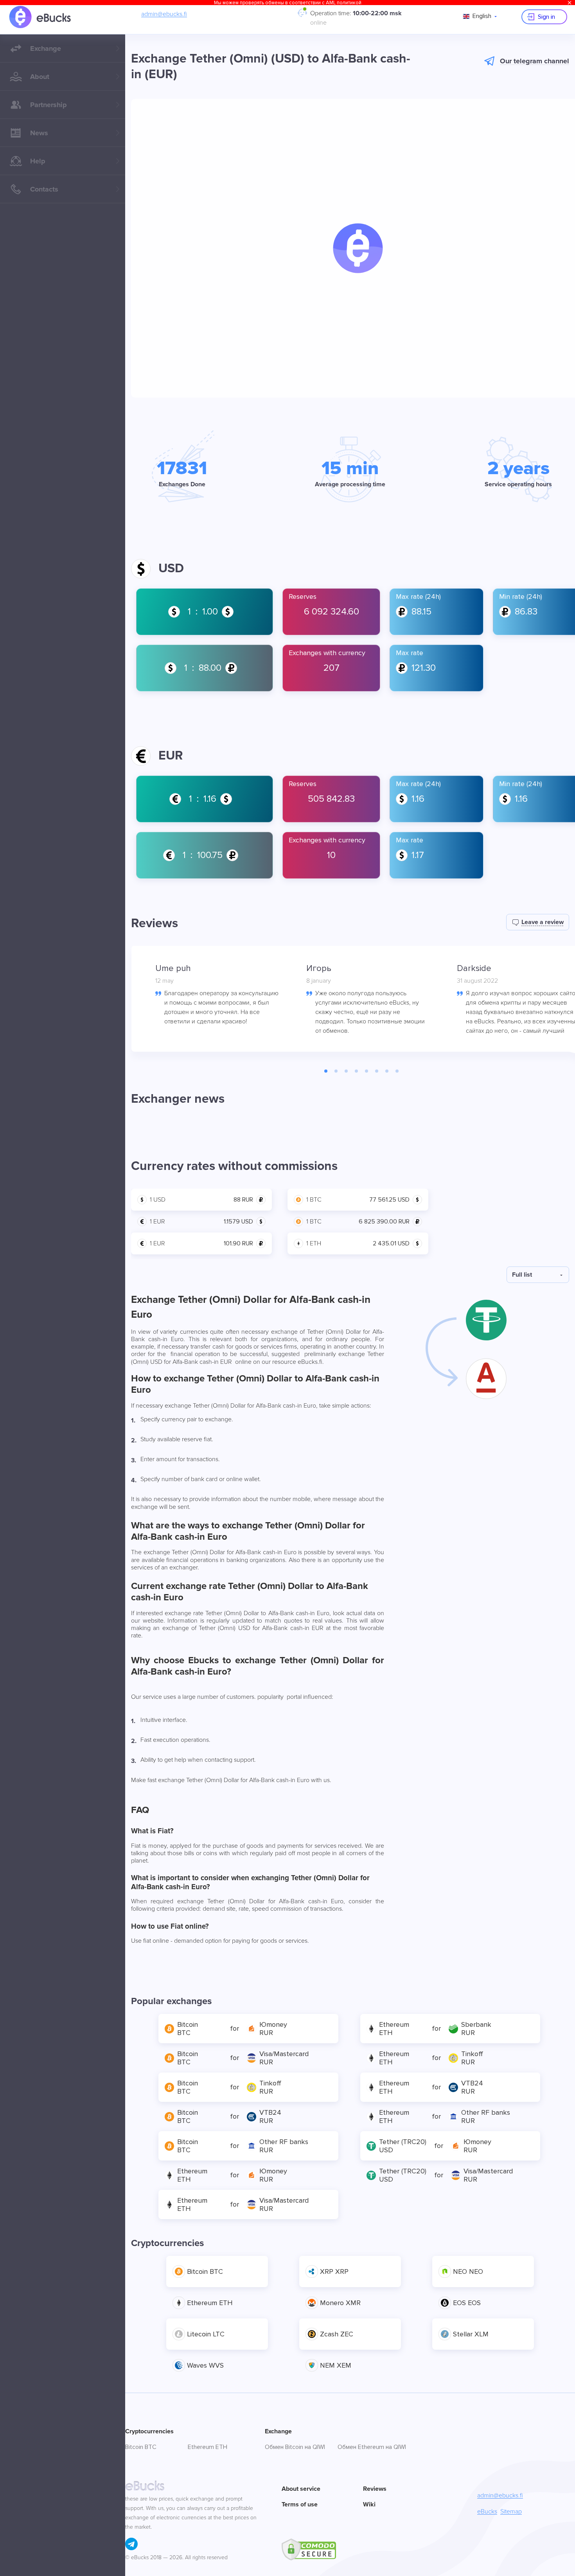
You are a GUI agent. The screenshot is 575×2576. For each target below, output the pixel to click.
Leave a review (543, 922)
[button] (358, 248)
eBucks (487, 2512)
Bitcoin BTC (141, 2447)
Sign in (546, 17)
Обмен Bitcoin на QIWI (295, 2447)
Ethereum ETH (208, 2447)
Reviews (375, 2489)
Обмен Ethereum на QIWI (372, 2447)
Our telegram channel (535, 61)
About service (301, 2489)
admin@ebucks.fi (164, 14)
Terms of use (300, 2504)
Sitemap (511, 2512)
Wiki (369, 2504)
